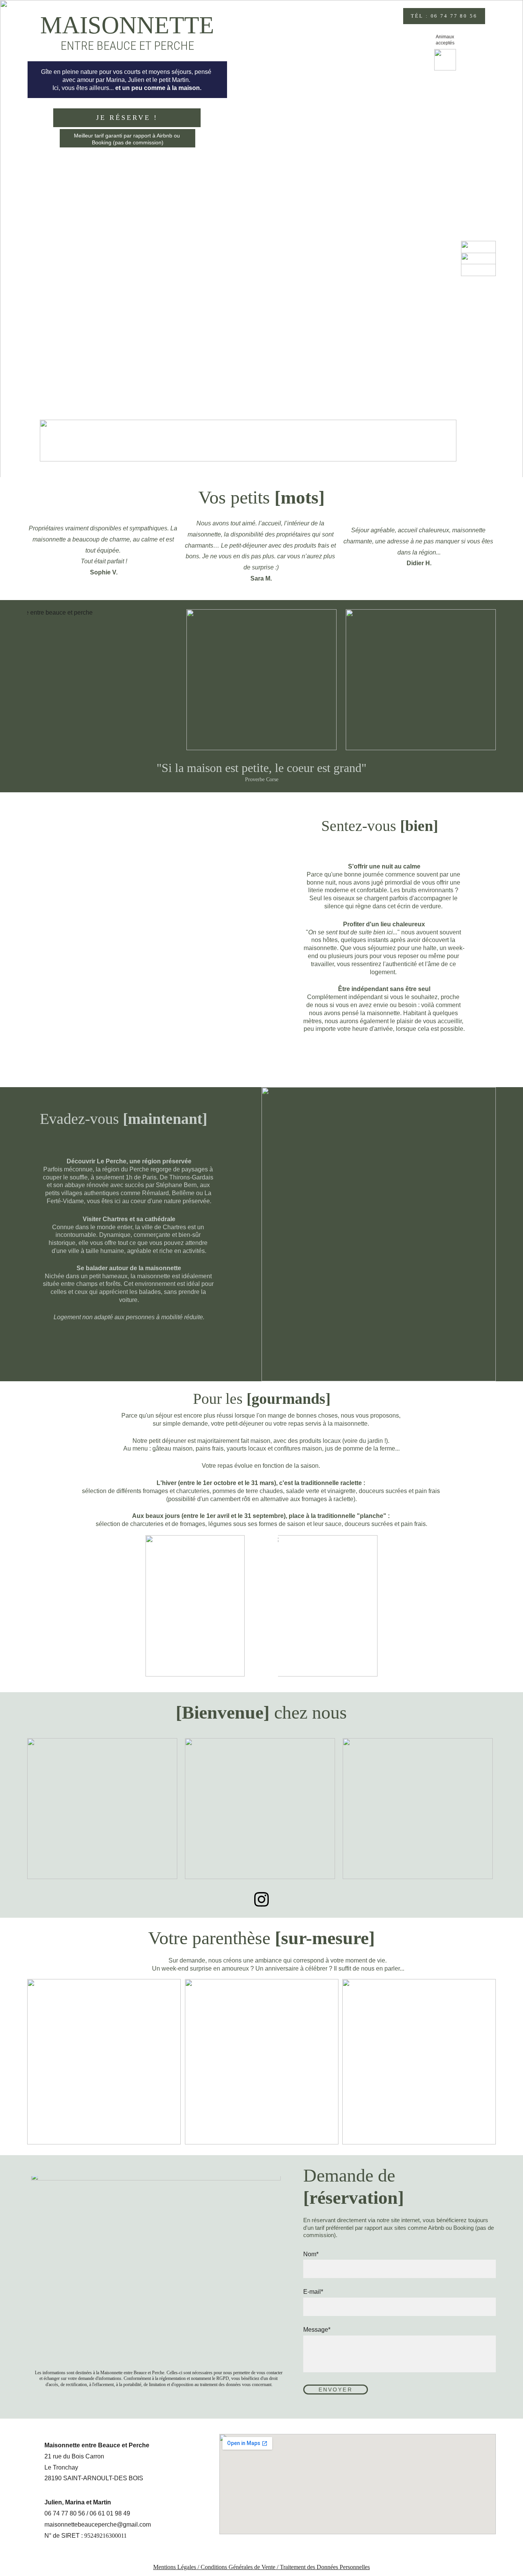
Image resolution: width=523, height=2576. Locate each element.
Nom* (311, 2254)
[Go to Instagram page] (261, 1899)
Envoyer (336, 2390)
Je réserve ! (127, 118)
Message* (317, 2330)
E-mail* (313, 2292)
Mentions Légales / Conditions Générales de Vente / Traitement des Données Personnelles (261, 2567)
